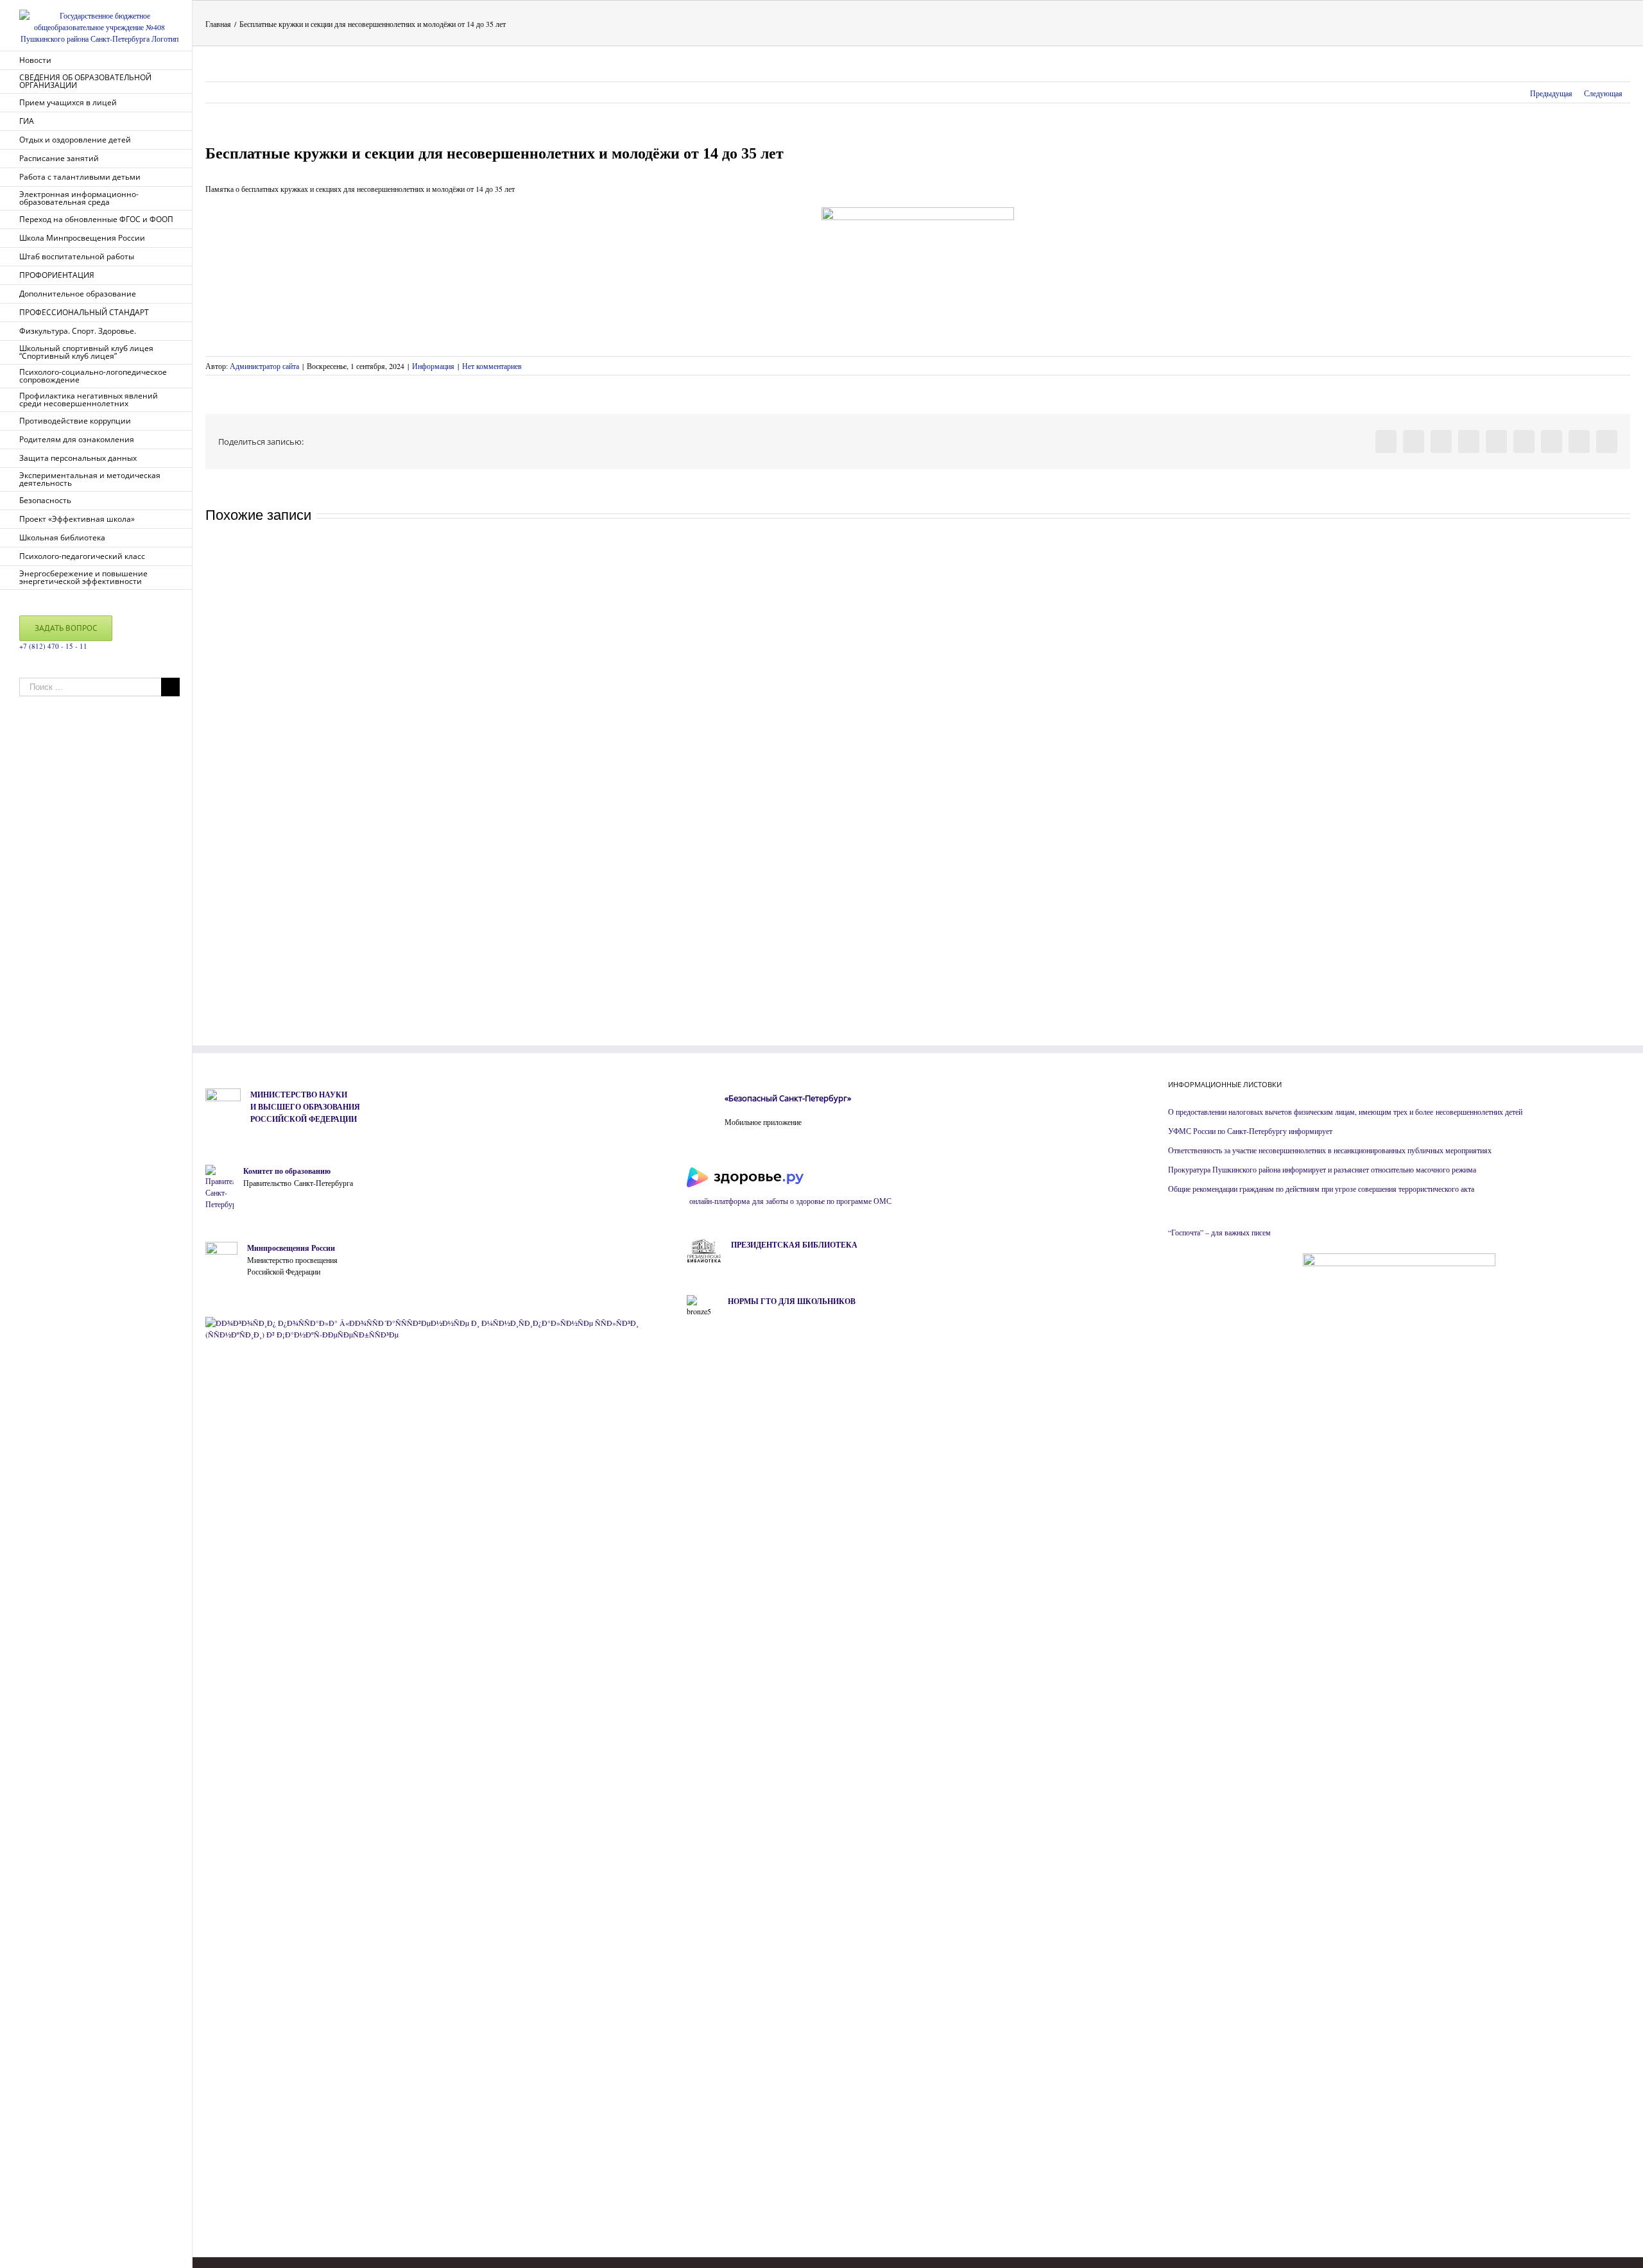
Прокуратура (1190, 1169)
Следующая (1603, 93)
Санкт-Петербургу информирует (1279, 1131)
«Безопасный (751, 1098)
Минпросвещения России (291, 1248)
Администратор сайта (264, 366)
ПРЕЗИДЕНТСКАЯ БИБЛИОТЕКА (794, 1245)
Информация (433, 366)
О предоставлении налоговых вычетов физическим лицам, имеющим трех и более (1302, 1112)
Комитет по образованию (287, 1171)
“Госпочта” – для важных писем (1219, 1232)
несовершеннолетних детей (1479, 1112)
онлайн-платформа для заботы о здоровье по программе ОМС (789, 1201)
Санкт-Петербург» (815, 1098)
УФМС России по (1197, 1131)
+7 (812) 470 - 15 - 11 (53, 646)
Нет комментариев (492, 366)
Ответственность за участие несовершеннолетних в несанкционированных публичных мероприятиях (1330, 1150)
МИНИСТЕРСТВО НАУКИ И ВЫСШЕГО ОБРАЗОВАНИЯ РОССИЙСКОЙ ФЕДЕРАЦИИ (305, 1107)
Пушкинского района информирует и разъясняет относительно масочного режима (1344, 1169)
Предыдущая (1551, 93)
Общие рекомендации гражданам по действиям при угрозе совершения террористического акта (1321, 1189)
